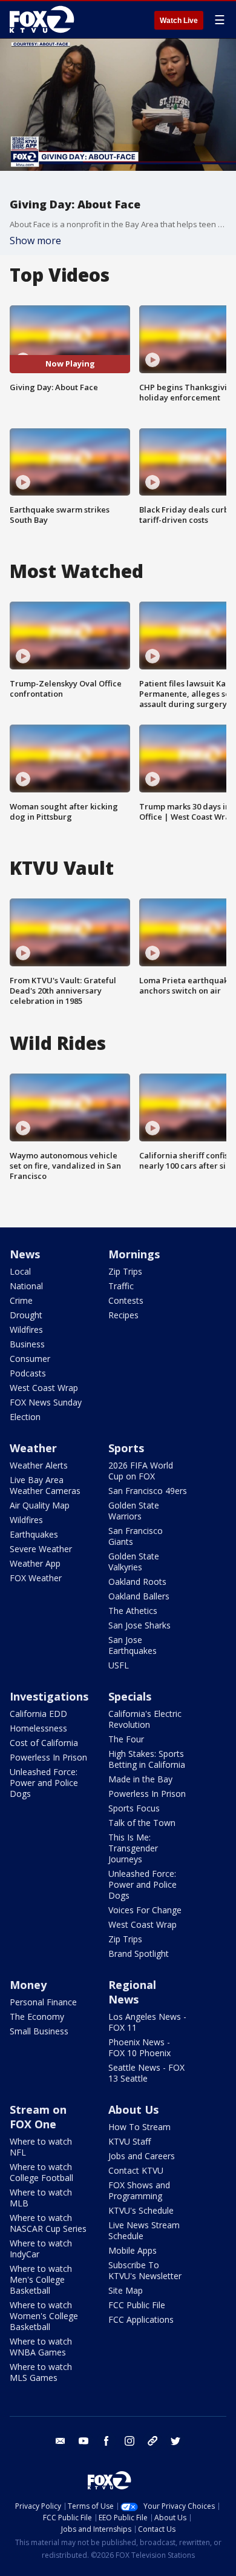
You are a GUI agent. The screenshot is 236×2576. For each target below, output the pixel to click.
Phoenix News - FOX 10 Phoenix (139, 2047)
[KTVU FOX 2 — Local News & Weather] (45, 19)
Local (20, 1271)
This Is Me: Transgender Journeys (133, 1848)
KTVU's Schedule (141, 2210)
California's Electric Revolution (145, 1719)
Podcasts (28, 1373)
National (26, 1286)
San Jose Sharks (139, 1625)
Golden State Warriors (134, 1511)
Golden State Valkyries (134, 1562)
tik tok (152, 2441)
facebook (107, 2441)
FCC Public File (137, 2305)
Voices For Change (145, 1910)
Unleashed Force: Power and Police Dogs (44, 1783)
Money (28, 1985)
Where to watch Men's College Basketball (41, 2279)
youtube (84, 2441)
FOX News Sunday (46, 1402)
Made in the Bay (140, 1779)
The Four (126, 1739)
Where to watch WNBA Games (41, 2347)
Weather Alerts (39, 1465)
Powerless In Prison (48, 1757)
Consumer (30, 1359)
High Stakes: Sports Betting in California (147, 1759)
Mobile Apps (133, 2250)
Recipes (123, 1315)
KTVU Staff (129, 2141)
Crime (21, 1300)
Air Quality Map (40, 1505)
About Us (133, 2110)
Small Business (39, 2031)
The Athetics (133, 1611)
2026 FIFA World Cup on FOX (141, 1471)
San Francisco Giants (136, 1536)
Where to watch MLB (41, 2198)
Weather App (35, 1563)
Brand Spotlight (139, 1954)
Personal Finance (43, 2002)
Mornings (134, 1254)
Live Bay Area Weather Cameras (45, 1485)
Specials (130, 1696)
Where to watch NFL (41, 2147)
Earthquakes (34, 1534)
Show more (35, 241)
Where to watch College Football (41, 2172)
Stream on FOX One (38, 2117)
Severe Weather (41, 1549)
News (25, 1254)
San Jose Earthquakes (133, 1645)
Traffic (121, 1286)
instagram (129, 2441)
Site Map (126, 2290)
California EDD (38, 1714)
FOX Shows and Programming (139, 2190)
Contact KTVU (136, 2170)
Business (27, 1344)
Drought (26, 1315)
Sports (126, 1448)
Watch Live (179, 21)
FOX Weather (36, 1578)
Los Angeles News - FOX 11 (147, 2022)
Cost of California (44, 1743)
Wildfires (26, 1329)
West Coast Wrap (44, 1388)
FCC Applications (141, 2319)
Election (25, 1417)
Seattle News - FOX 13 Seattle (146, 2073)
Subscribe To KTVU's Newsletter (145, 2270)
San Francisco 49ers (148, 1491)
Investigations (49, 1696)
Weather (33, 1448)
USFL (119, 1665)
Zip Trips (125, 1271)
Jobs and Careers (142, 2156)
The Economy (37, 2017)
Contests (126, 1300)
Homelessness (38, 1728)
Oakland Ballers (139, 1596)
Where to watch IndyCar (41, 2249)
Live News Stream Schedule (144, 2230)
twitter (175, 2441)
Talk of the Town (142, 1823)
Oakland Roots (137, 1582)
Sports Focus (134, 1808)
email (61, 2441)
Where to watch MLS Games (41, 2372)
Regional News (132, 1992)
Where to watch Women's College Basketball (44, 2316)
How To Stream (139, 2127)
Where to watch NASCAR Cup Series (48, 2223)
